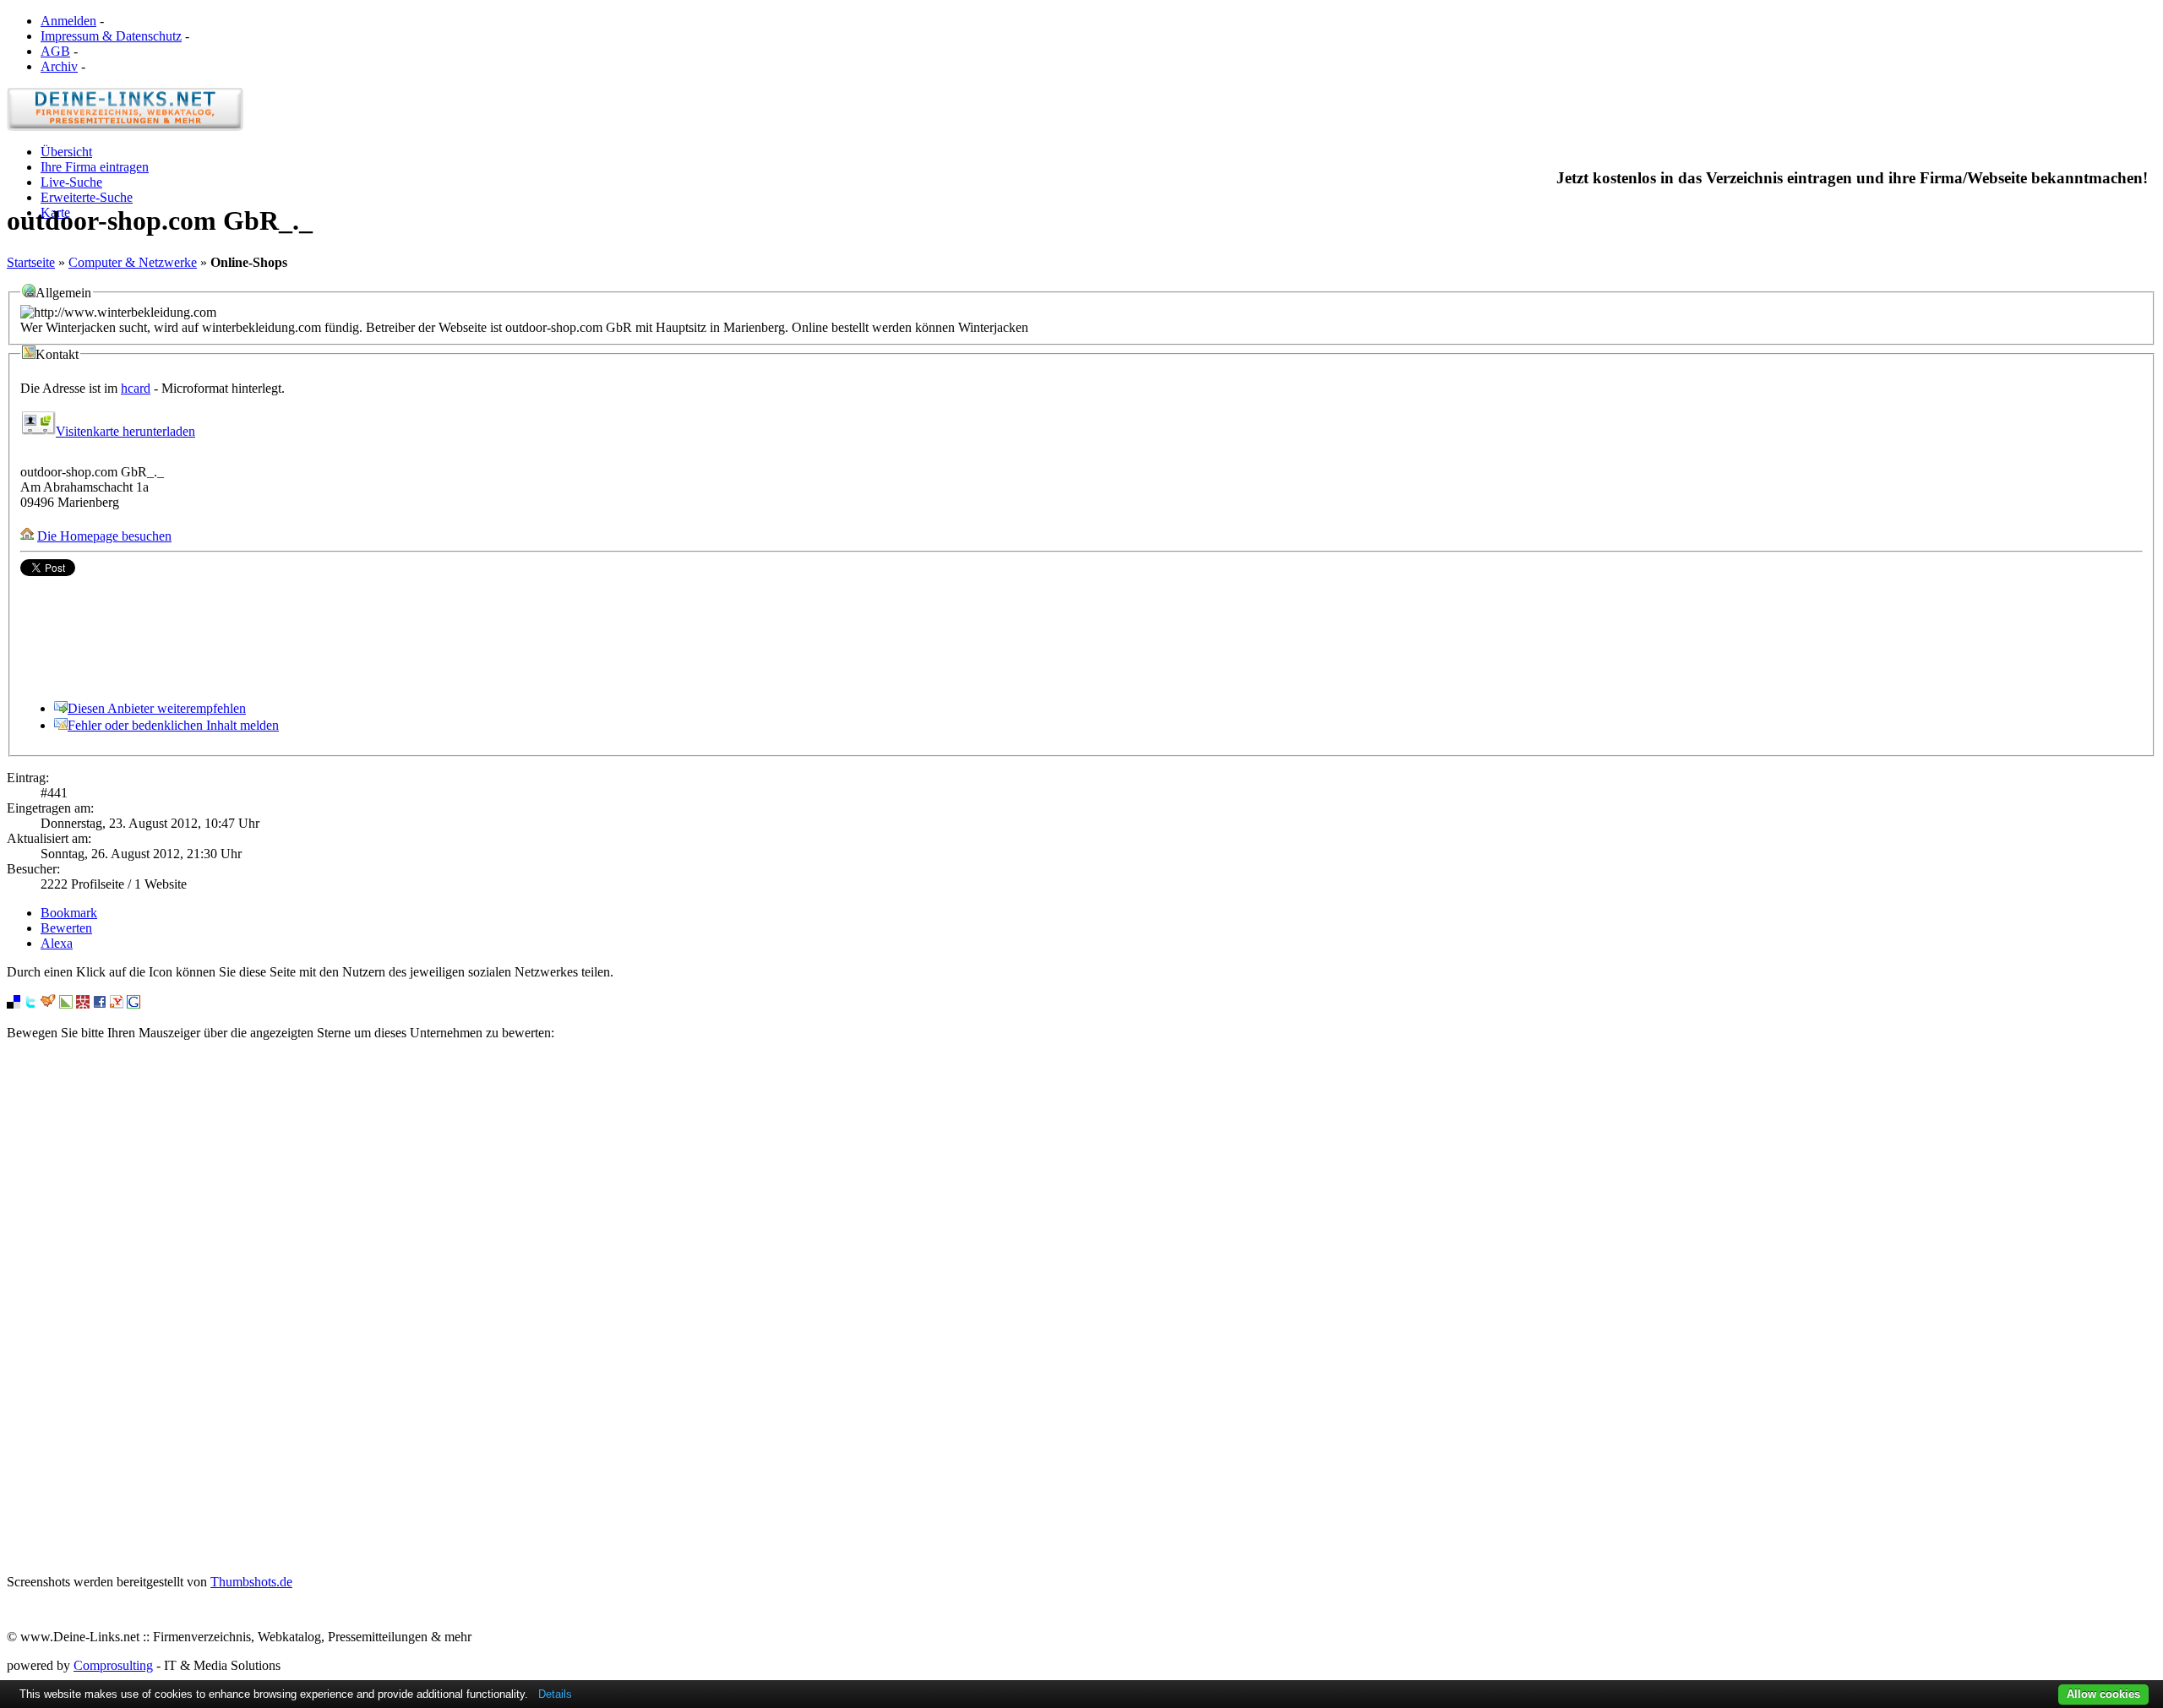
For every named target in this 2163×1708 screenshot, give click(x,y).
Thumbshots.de (251, 1582)
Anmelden (68, 21)
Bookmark (69, 913)
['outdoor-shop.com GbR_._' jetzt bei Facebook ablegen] (100, 1004)
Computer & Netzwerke (133, 262)
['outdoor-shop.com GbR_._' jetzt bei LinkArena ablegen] (66, 1004)
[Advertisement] (1081, 1308)
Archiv (59, 66)
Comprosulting (113, 1665)
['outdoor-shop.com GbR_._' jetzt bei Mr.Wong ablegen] (83, 1004)
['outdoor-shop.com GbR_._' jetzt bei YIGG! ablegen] (48, 1004)
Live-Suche (71, 182)
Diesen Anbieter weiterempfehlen (157, 708)
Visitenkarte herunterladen (125, 431)
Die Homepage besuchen (104, 536)
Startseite (31, 262)
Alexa (57, 943)
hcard (136, 388)
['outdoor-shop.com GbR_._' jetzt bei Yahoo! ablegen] (117, 1004)
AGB (55, 51)
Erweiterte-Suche (87, 197)
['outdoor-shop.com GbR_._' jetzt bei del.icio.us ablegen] (14, 1004)
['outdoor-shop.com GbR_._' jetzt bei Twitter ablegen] (30, 1004)
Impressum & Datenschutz (111, 36)
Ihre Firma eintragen (95, 167)
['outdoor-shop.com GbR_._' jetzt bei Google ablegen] (133, 1004)
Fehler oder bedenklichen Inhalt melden (173, 725)
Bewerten (66, 928)
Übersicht (66, 152)
